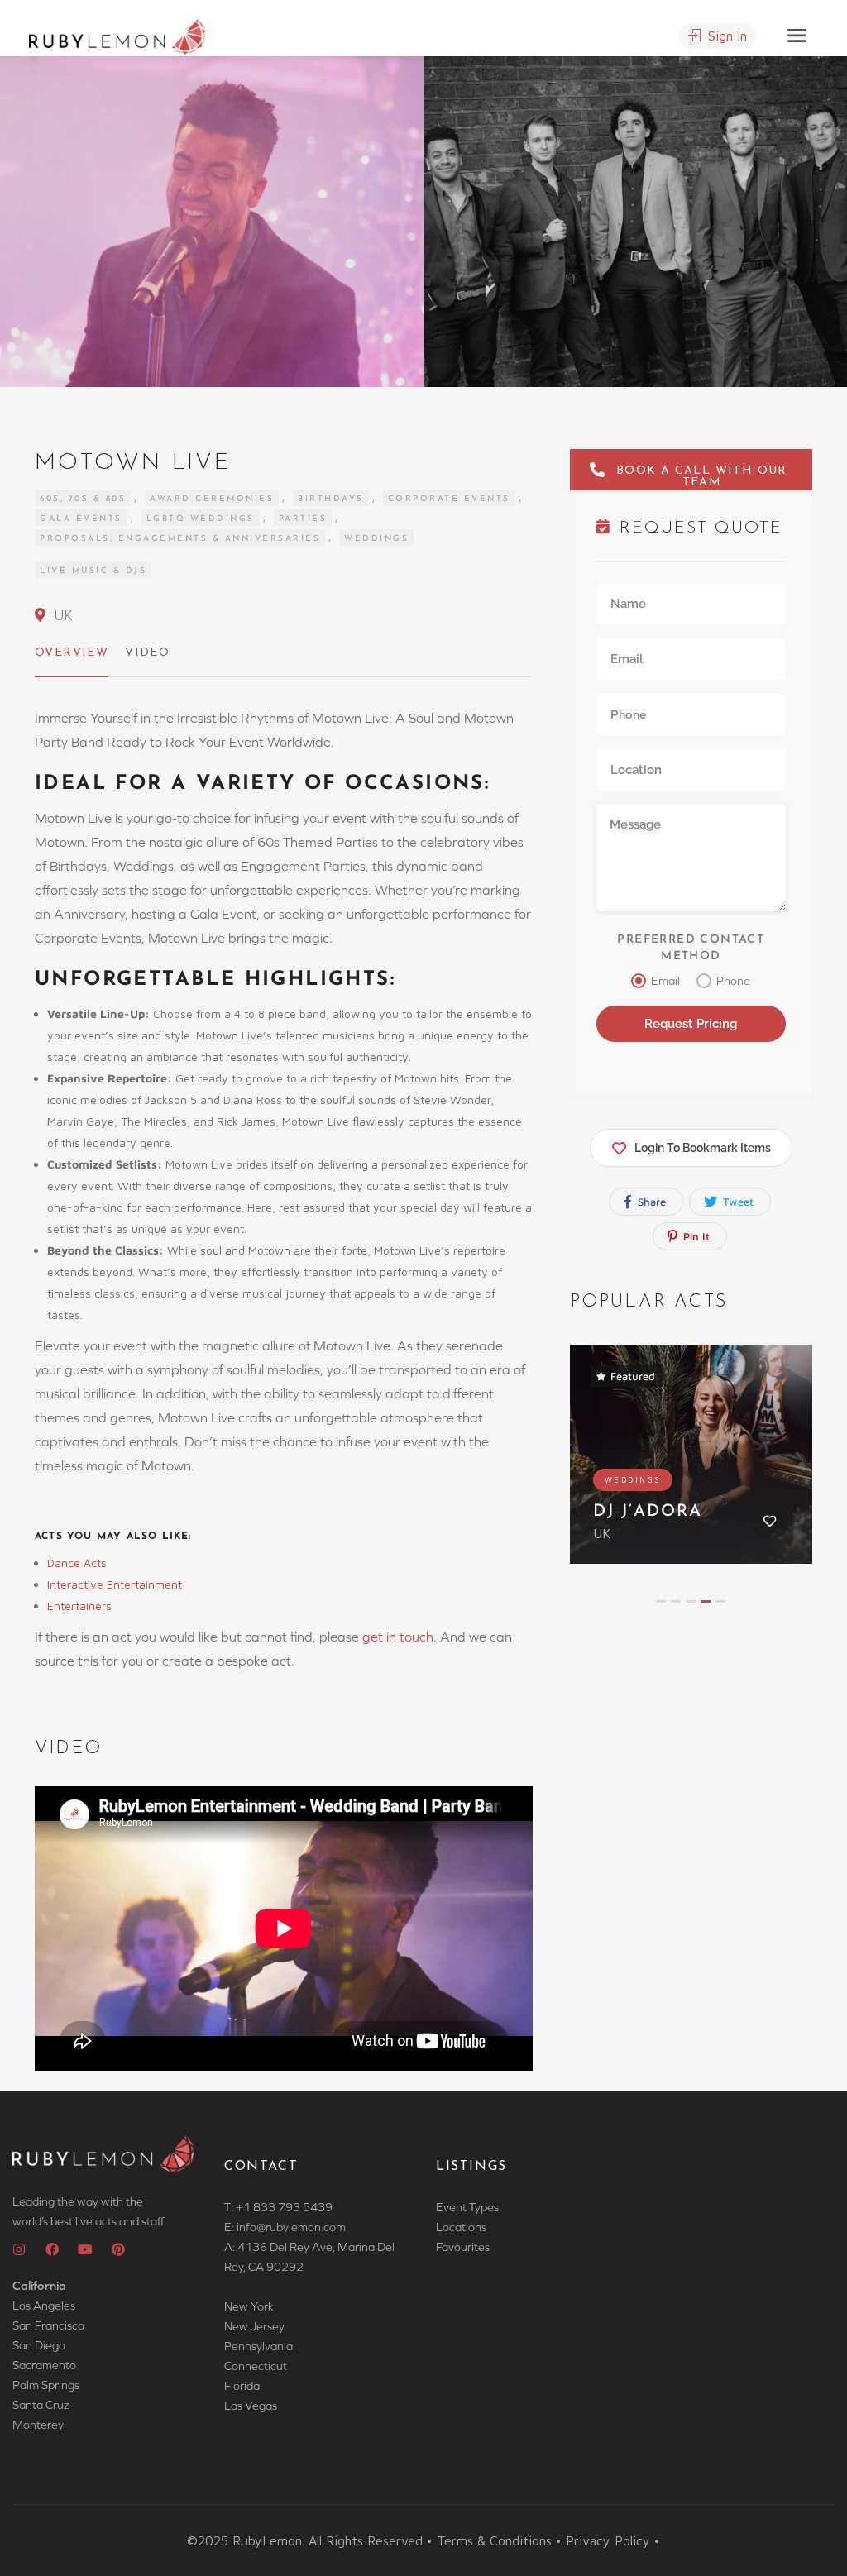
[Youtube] (85, 2249)
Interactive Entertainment (116, 1584)
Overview (72, 653)
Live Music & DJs (93, 571)
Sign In (725, 36)
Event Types (467, 2207)
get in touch (398, 1637)
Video (147, 653)
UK (61, 615)
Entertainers (79, 1606)
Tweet (737, 1202)
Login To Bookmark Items (703, 1148)
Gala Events (81, 519)
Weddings (376, 539)
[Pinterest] (118, 2249)
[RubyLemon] (117, 35)
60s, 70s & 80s (83, 499)
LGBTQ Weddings (201, 519)
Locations (461, 2227)
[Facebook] (52, 2249)
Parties (303, 519)
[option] (635, 222)
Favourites (463, 2247)
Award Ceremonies (212, 499)
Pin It (695, 1236)
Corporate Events (449, 499)
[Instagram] (19, 2249)
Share (650, 1202)
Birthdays (331, 499)
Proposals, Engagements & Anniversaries (180, 539)
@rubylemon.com (301, 2227)
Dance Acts (79, 1563)
